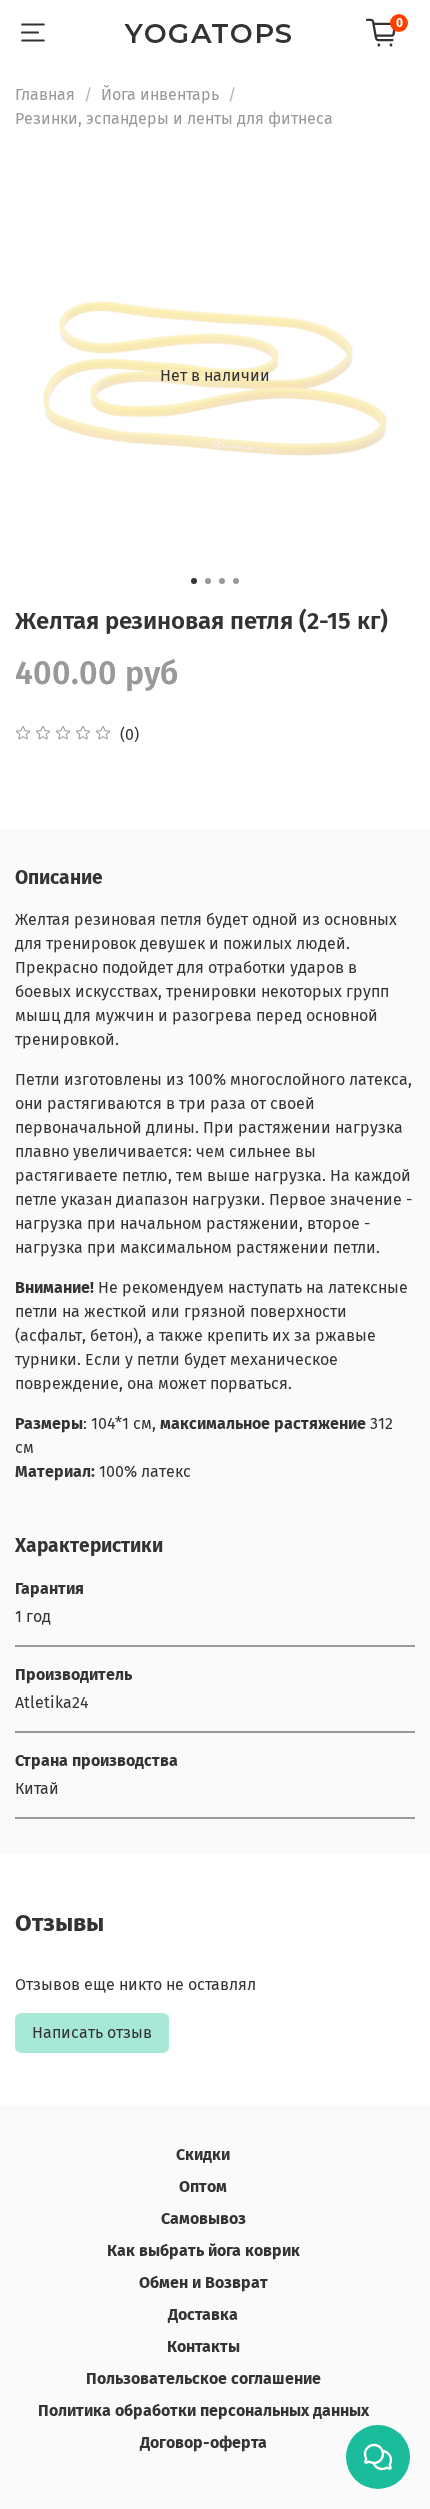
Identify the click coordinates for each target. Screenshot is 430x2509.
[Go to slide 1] (194, 581)
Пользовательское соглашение (203, 2378)
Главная (45, 94)
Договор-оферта (203, 2442)
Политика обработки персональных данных (203, 2410)
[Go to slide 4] (236, 581)
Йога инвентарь (160, 94)
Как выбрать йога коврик (203, 2250)
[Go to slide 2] (208, 581)
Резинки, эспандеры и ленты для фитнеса (174, 118)
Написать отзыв (92, 2032)
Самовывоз (203, 2218)
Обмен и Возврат (203, 2282)
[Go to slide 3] (222, 581)
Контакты (203, 2346)
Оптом (203, 2186)
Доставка (203, 2314)
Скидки (203, 2154)
